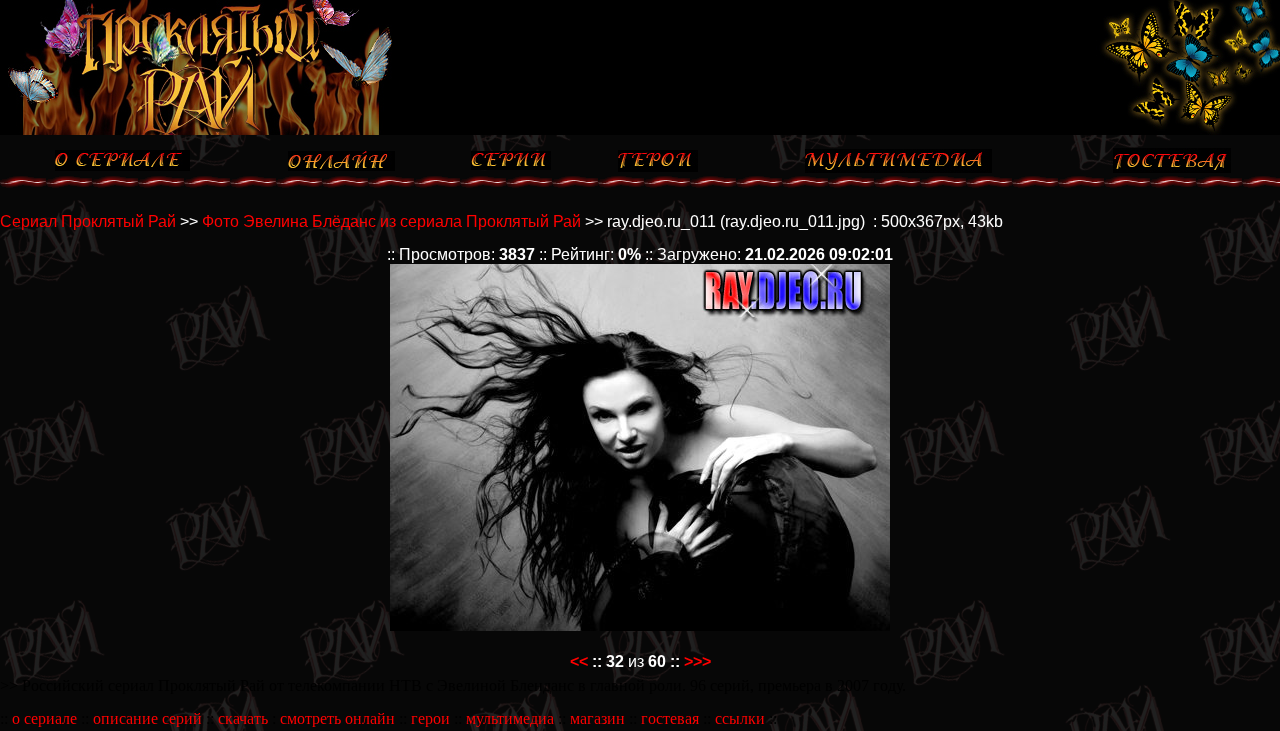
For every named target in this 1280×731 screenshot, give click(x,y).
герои (430, 718)
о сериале (44, 718)
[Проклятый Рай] (207, 130)
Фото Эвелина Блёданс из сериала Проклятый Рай (391, 221)
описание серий (147, 718)
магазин (597, 718)
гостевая (670, 718)
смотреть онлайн (337, 718)
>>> (697, 661)
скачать (243, 718)
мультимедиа (510, 718)
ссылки (740, 718)
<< (579, 661)
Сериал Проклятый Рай (88, 221)
